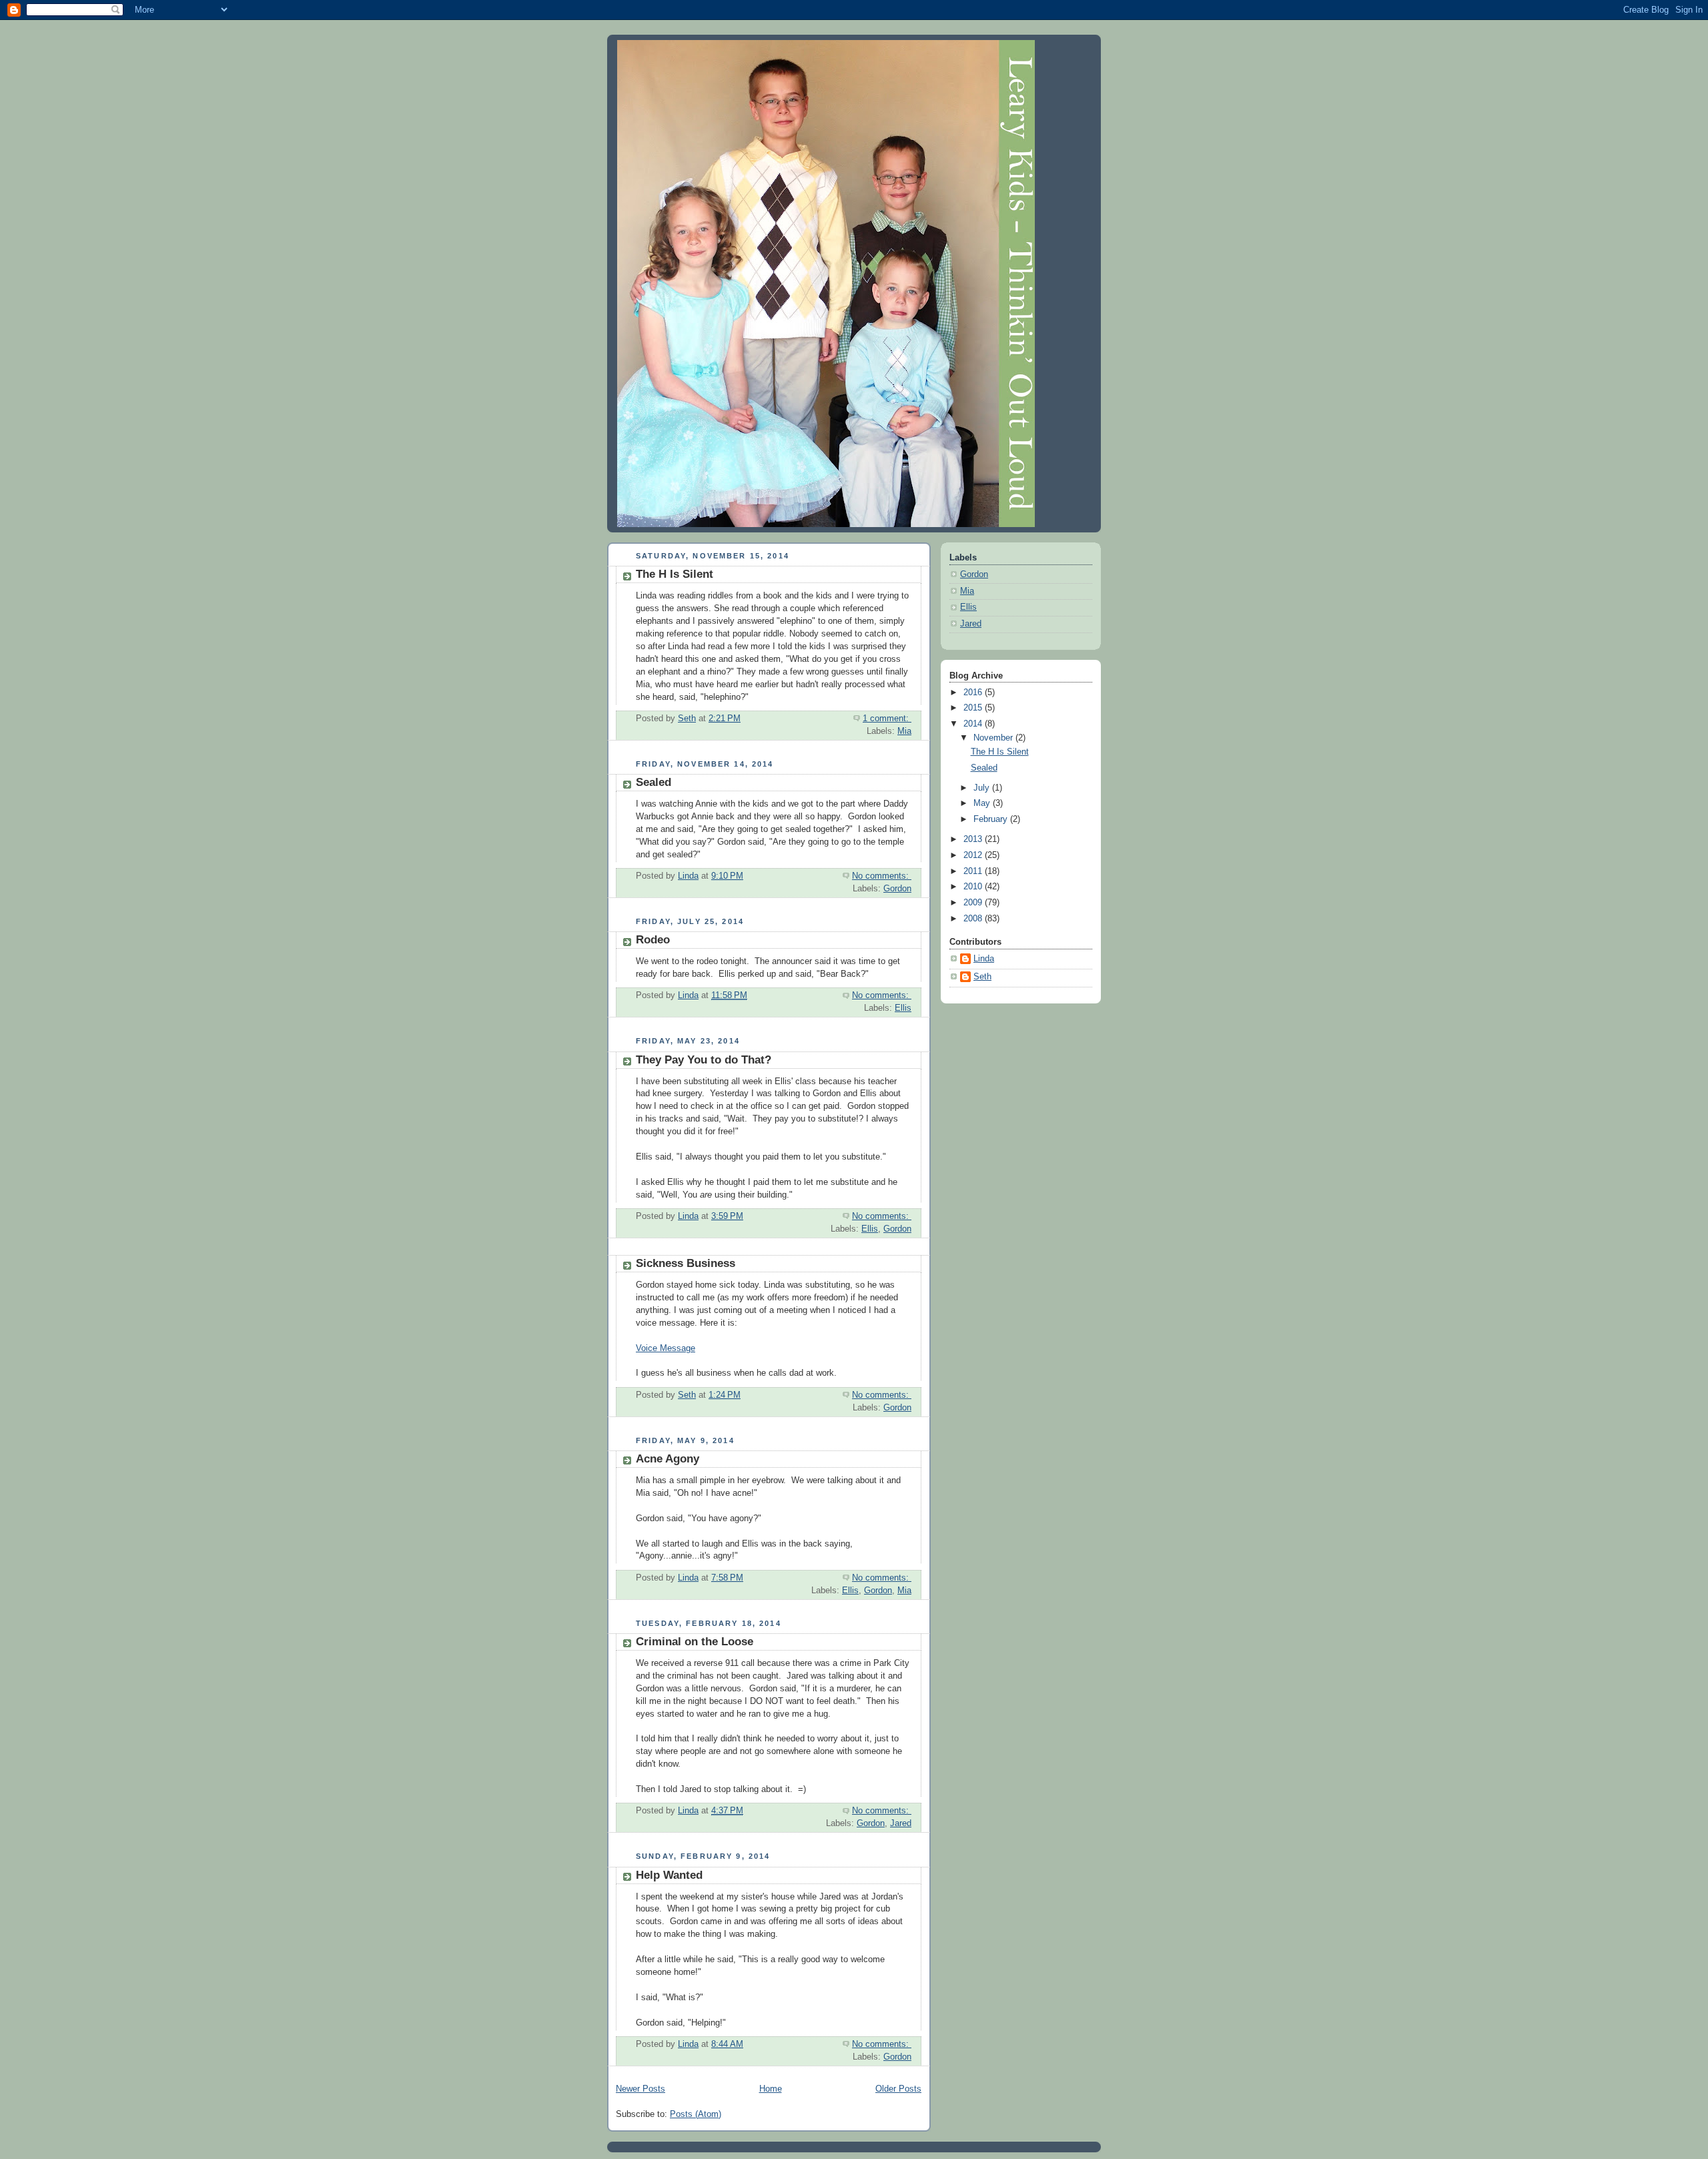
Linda (984, 959)
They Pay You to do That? (704, 1060)
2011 (974, 871)
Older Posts (898, 2089)
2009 (974, 903)
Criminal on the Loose (695, 1642)
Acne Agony (668, 1459)
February (992, 819)
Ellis (903, 1008)
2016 (974, 693)
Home (771, 2089)
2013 (974, 839)
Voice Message (666, 1348)
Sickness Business (686, 1263)
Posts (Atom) (696, 2114)
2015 (974, 708)
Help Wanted (669, 1875)
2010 (974, 887)
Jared (901, 1823)
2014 (974, 724)
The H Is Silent (675, 574)
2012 (974, 855)
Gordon (897, 889)
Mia (904, 731)
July (983, 788)
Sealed (654, 782)
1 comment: (887, 719)
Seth (982, 977)
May (983, 803)
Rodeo (653, 940)
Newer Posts (640, 2089)
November (994, 738)
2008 (974, 919)
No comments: (882, 876)
